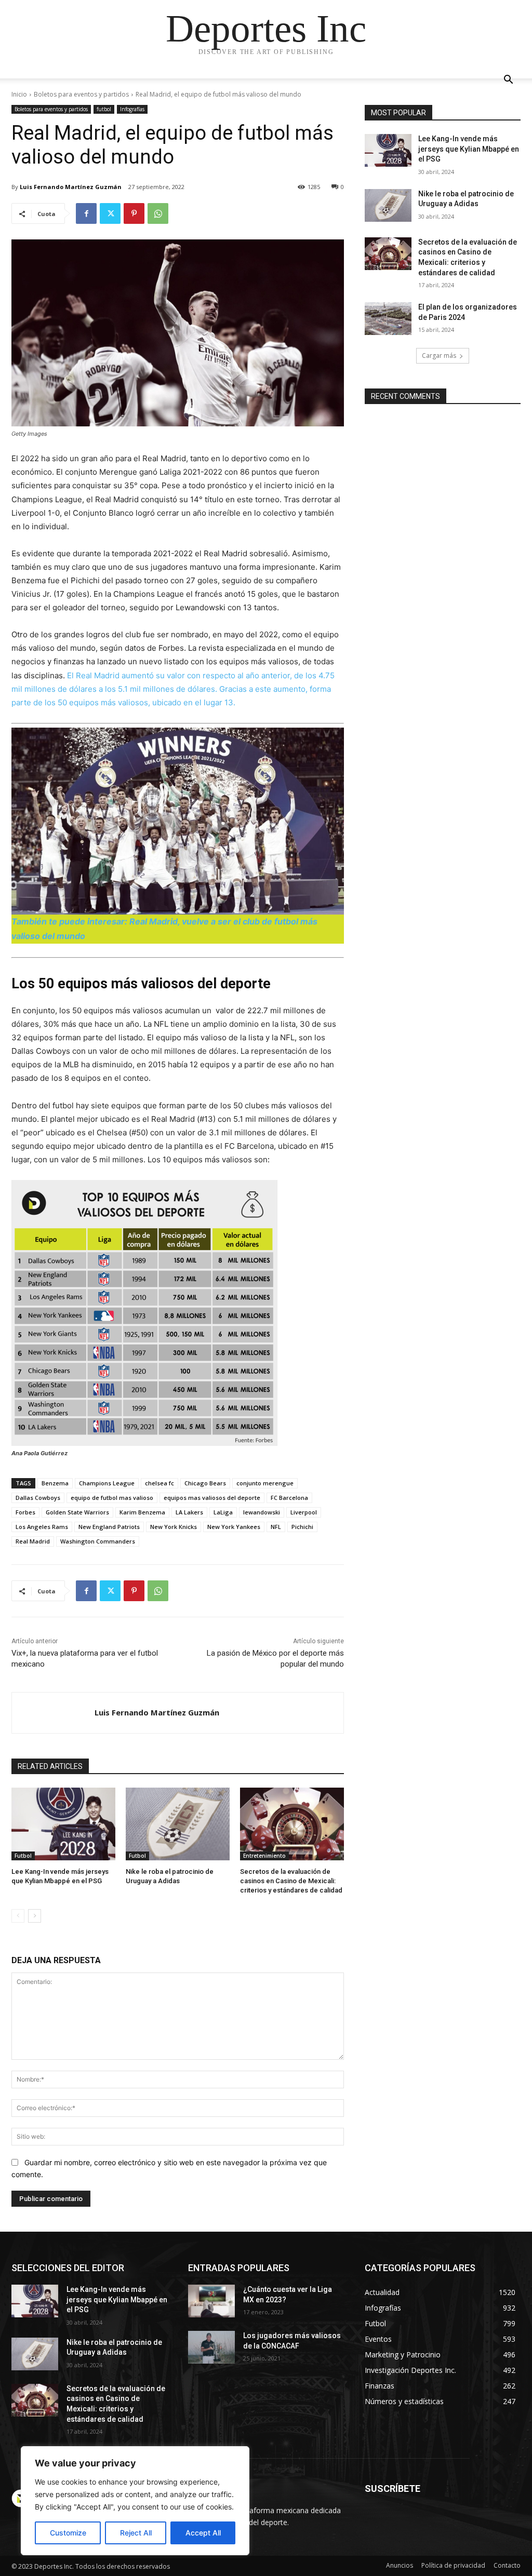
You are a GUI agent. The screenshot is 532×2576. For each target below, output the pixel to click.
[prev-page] (18, 1916)
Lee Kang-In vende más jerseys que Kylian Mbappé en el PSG (469, 149)
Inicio (19, 94)
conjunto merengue (265, 1483)
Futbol (23, 1856)
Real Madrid (33, 1541)
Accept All (203, 2533)
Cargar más (439, 355)
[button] (508, 81)
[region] (135, 2501)
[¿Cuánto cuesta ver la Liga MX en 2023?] (211, 2301)
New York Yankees (234, 1527)
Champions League (107, 1483)
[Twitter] (110, 213)
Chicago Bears (205, 1483)
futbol (104, 109)
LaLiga (223, 1512)
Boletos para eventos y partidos (81, 94)
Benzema (55, 1483)
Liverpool (304, 1512)
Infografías (132, 109)
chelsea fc (159, 1483)
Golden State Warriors (77, 1512)
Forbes (25, 1512)
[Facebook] (86, 213)
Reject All (136, 2533)
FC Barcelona (289, 1498)
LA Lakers (189, 1512)
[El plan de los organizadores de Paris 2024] (388, 319)
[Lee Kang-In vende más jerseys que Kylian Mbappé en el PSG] (63, 1824)
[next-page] (35, 1916)
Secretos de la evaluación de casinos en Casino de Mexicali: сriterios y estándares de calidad (291, 1881)
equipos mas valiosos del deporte (212, 1498)
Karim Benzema (142, 1512)
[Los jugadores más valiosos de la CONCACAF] (211, 2347)
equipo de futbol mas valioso (112, 1498)
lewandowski (262, 1512)
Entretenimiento (264, 1856)
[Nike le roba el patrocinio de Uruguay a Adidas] (178, 1824)
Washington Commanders (98, 1541)
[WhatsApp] (158, 213)
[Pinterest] (134, 213)
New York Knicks (174, 1527)
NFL (276, 1527)
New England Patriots (109, 1527)
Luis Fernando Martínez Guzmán (71, 187)
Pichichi (302, 1527)
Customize (68, 2533)
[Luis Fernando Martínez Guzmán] (53, 1713)
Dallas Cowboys (38, 1498)
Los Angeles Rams (42, 1527)
